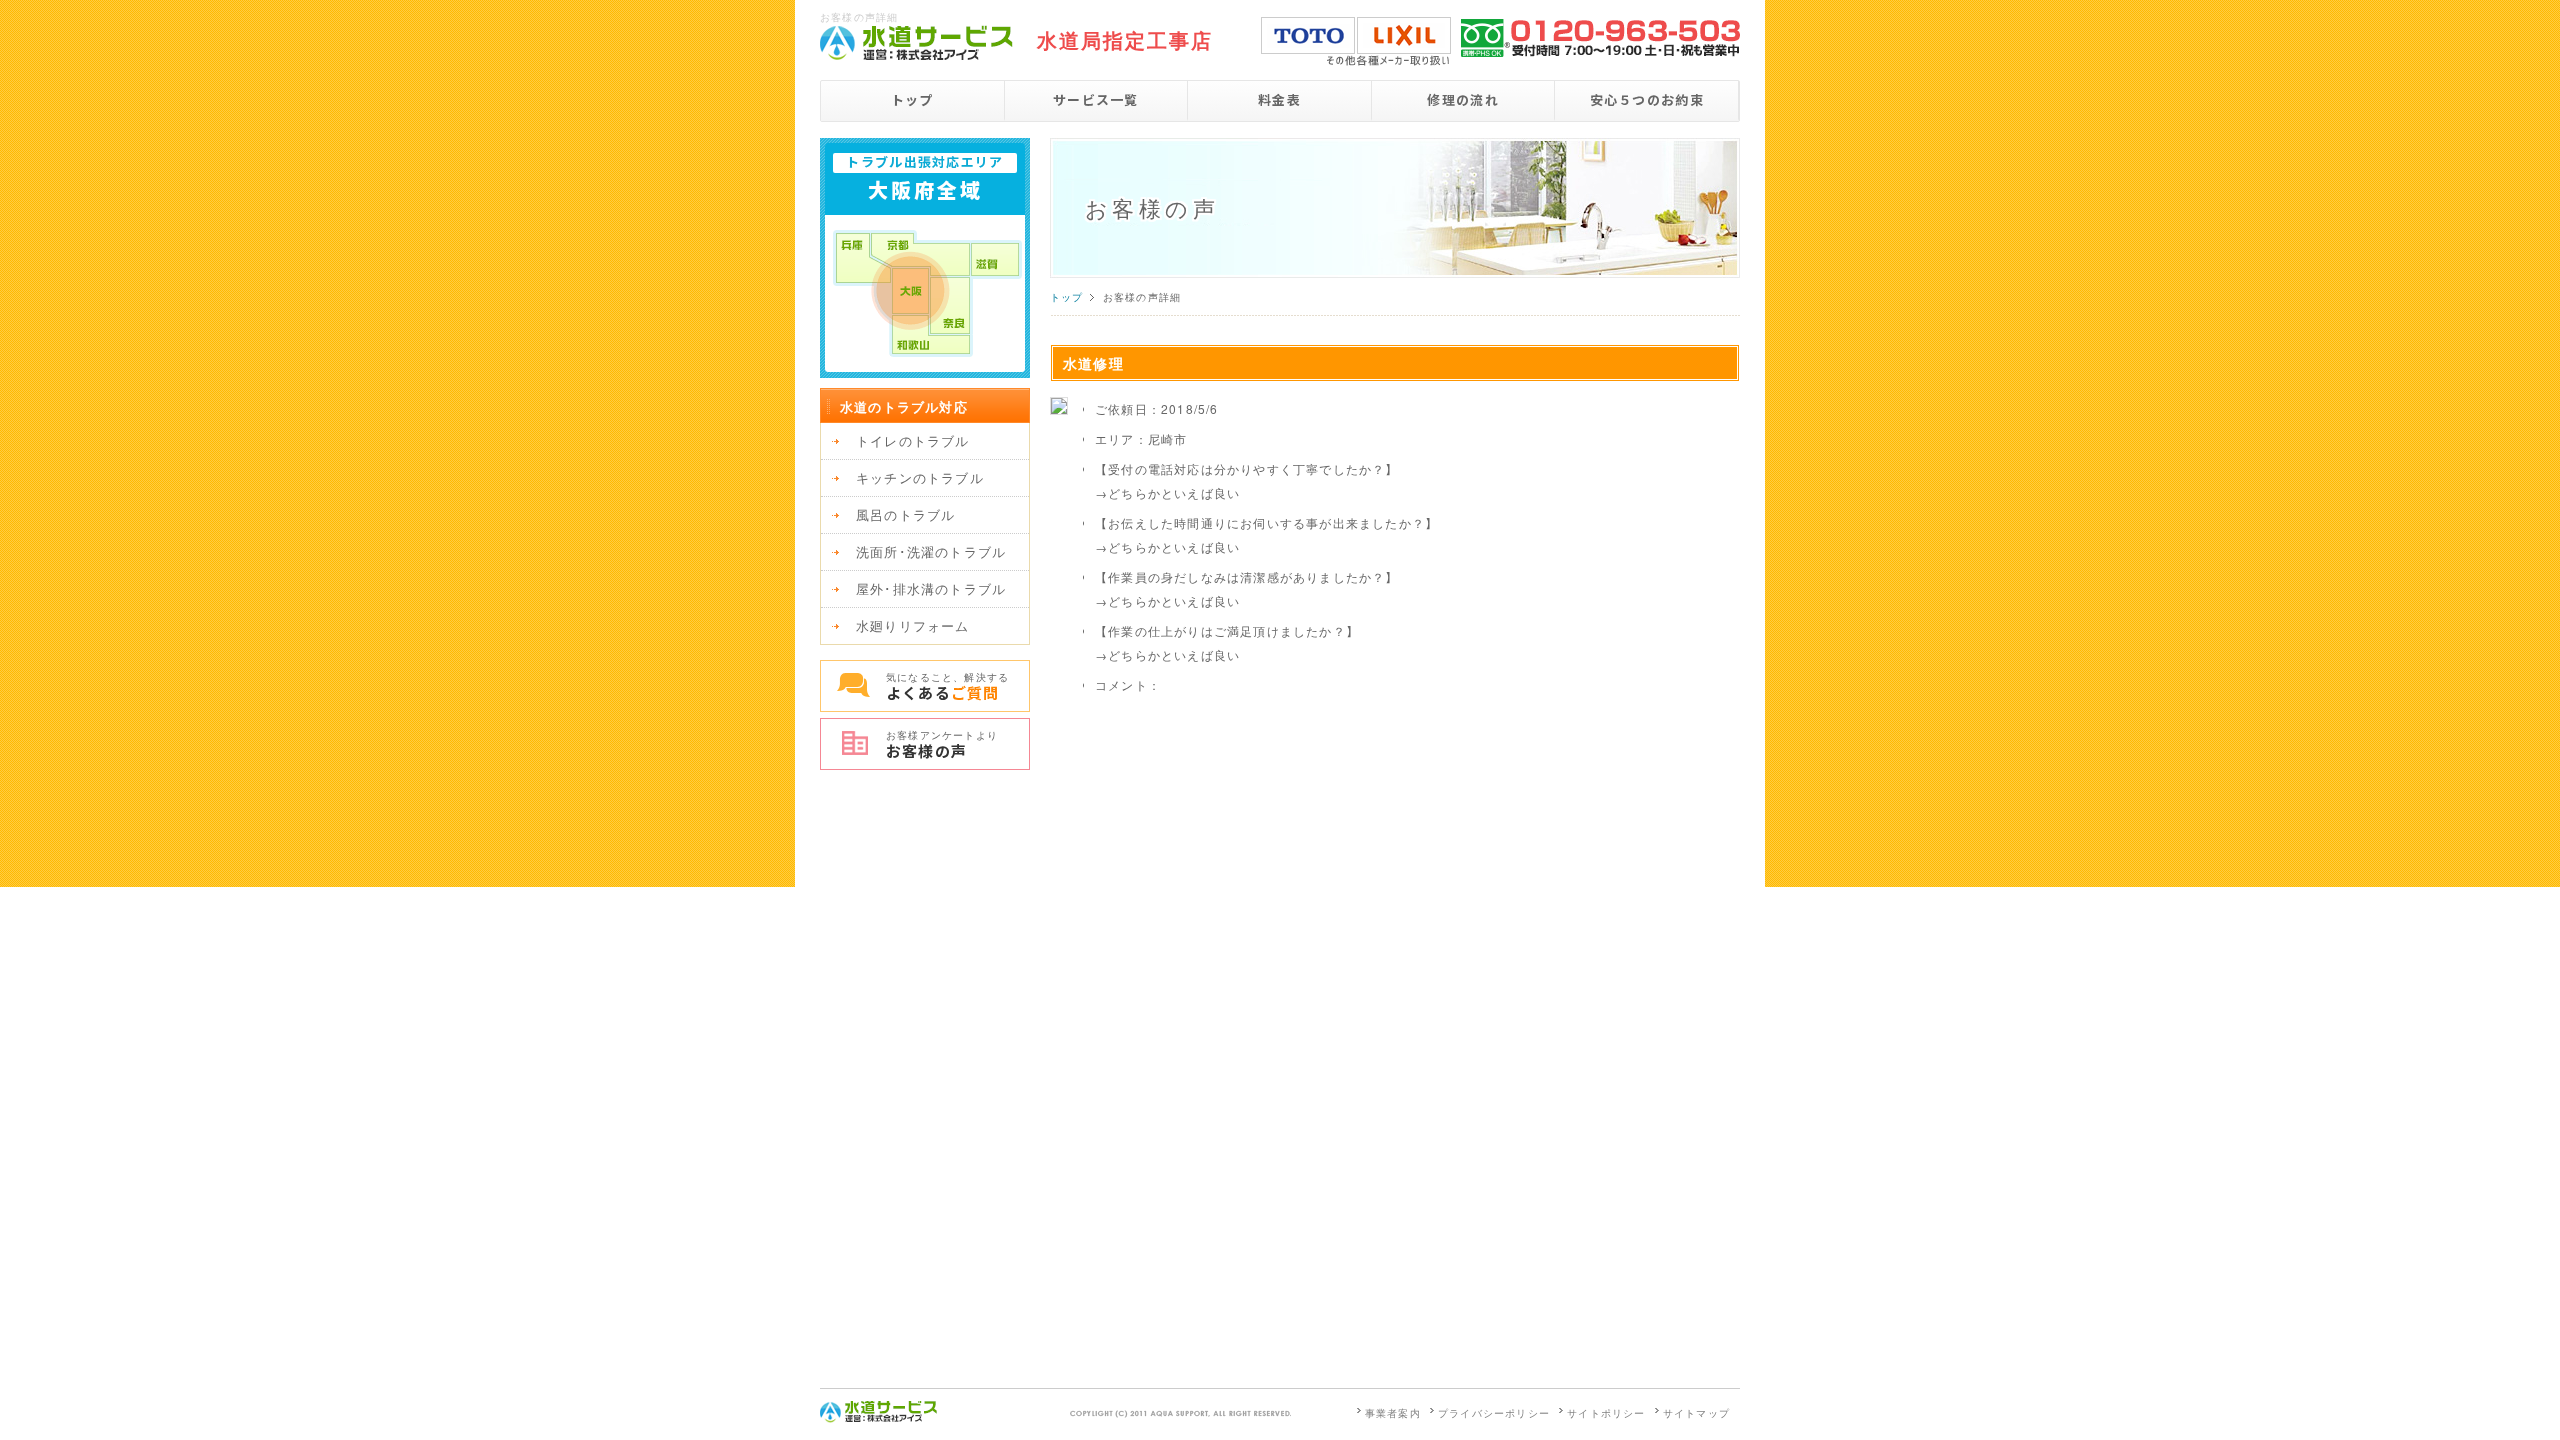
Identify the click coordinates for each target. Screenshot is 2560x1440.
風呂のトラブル (905, 514)
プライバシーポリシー (1494, 1413)
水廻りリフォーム (913, 625)
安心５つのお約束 (1647, 99)
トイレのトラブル (913, 440)
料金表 (1279, 99)
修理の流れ (1463, 99)
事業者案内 (1393, 1413)
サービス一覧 (1096, 99)
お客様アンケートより (942, 744)
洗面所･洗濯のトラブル (931, 551)
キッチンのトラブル (920, 477)
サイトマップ (1696, 1413)
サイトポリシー (1606, 1413)
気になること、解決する (947, 686)
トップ (912, 99)
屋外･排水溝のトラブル (931, 588)
